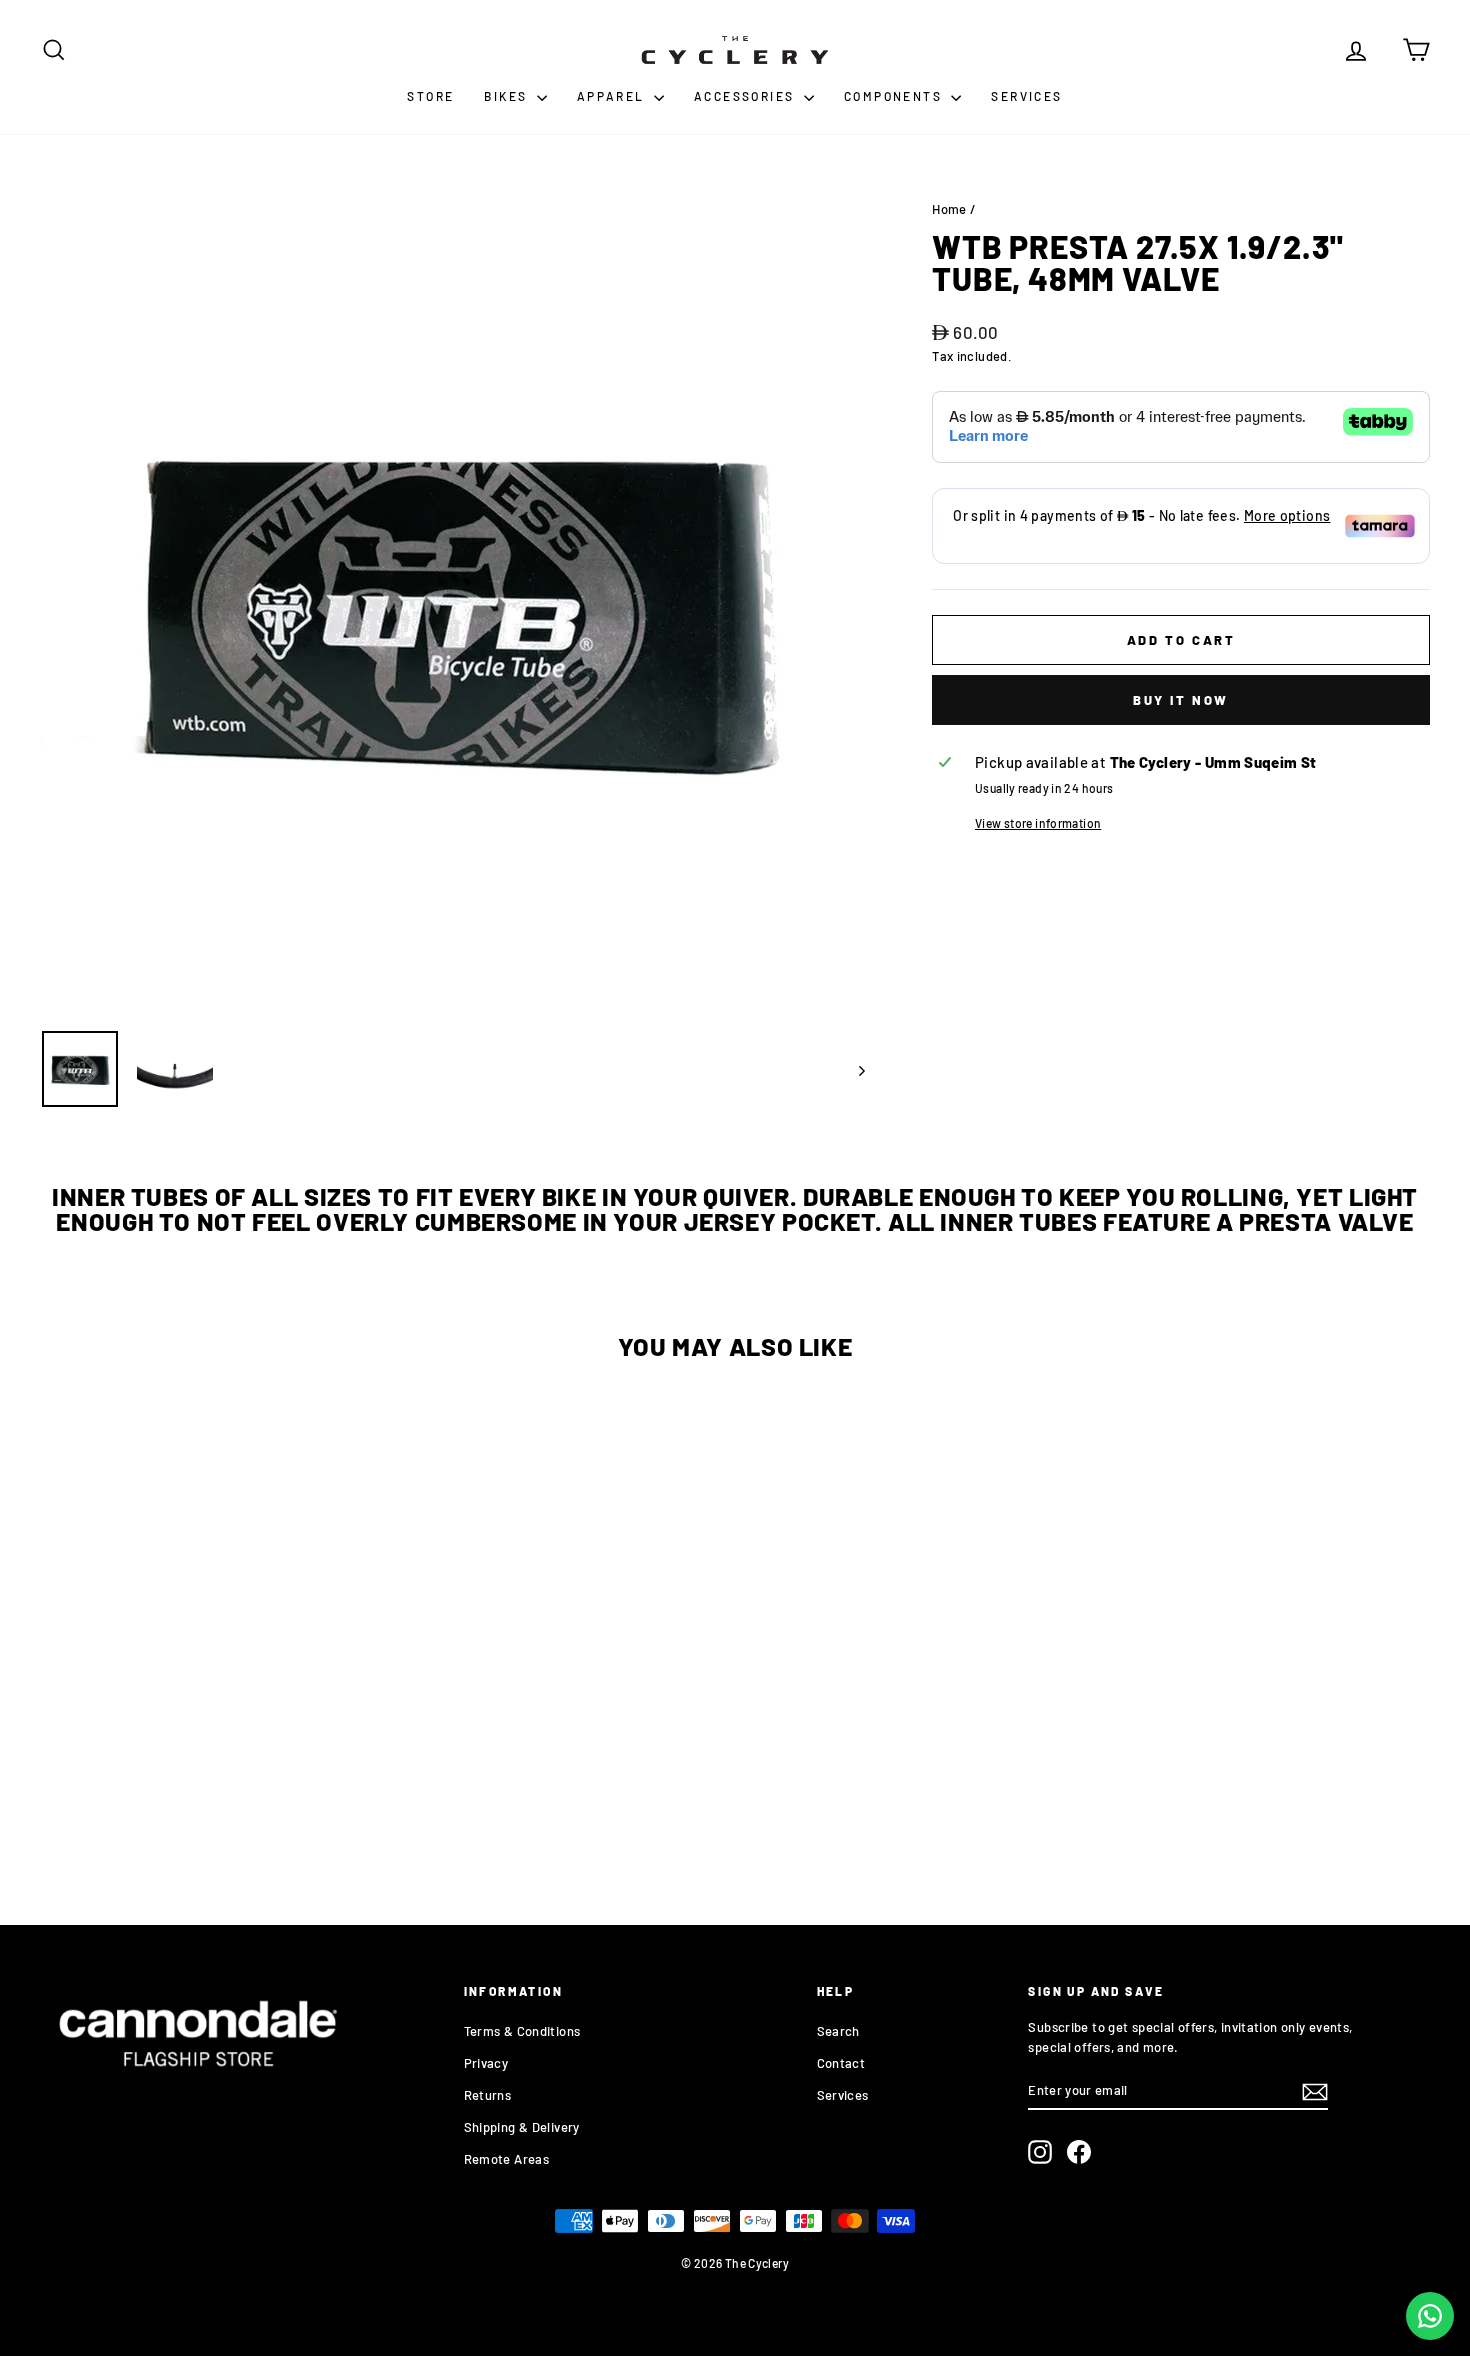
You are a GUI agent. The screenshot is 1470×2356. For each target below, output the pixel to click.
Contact (841, 2063)
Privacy (486, 2063)
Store (430, 96)
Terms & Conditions (522, 2031)
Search (838, 2031)
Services (1026, 96)
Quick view (205, 1719)
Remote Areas (507, 2159)
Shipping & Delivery (522, 2127)
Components (895, 96)
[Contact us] (1430, 2316)
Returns (488, 2095)
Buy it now (1181, 700)
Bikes (507, 96)
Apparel (613, 96)
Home (949, 209)
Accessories (746, 96)
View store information (1038, 823)
